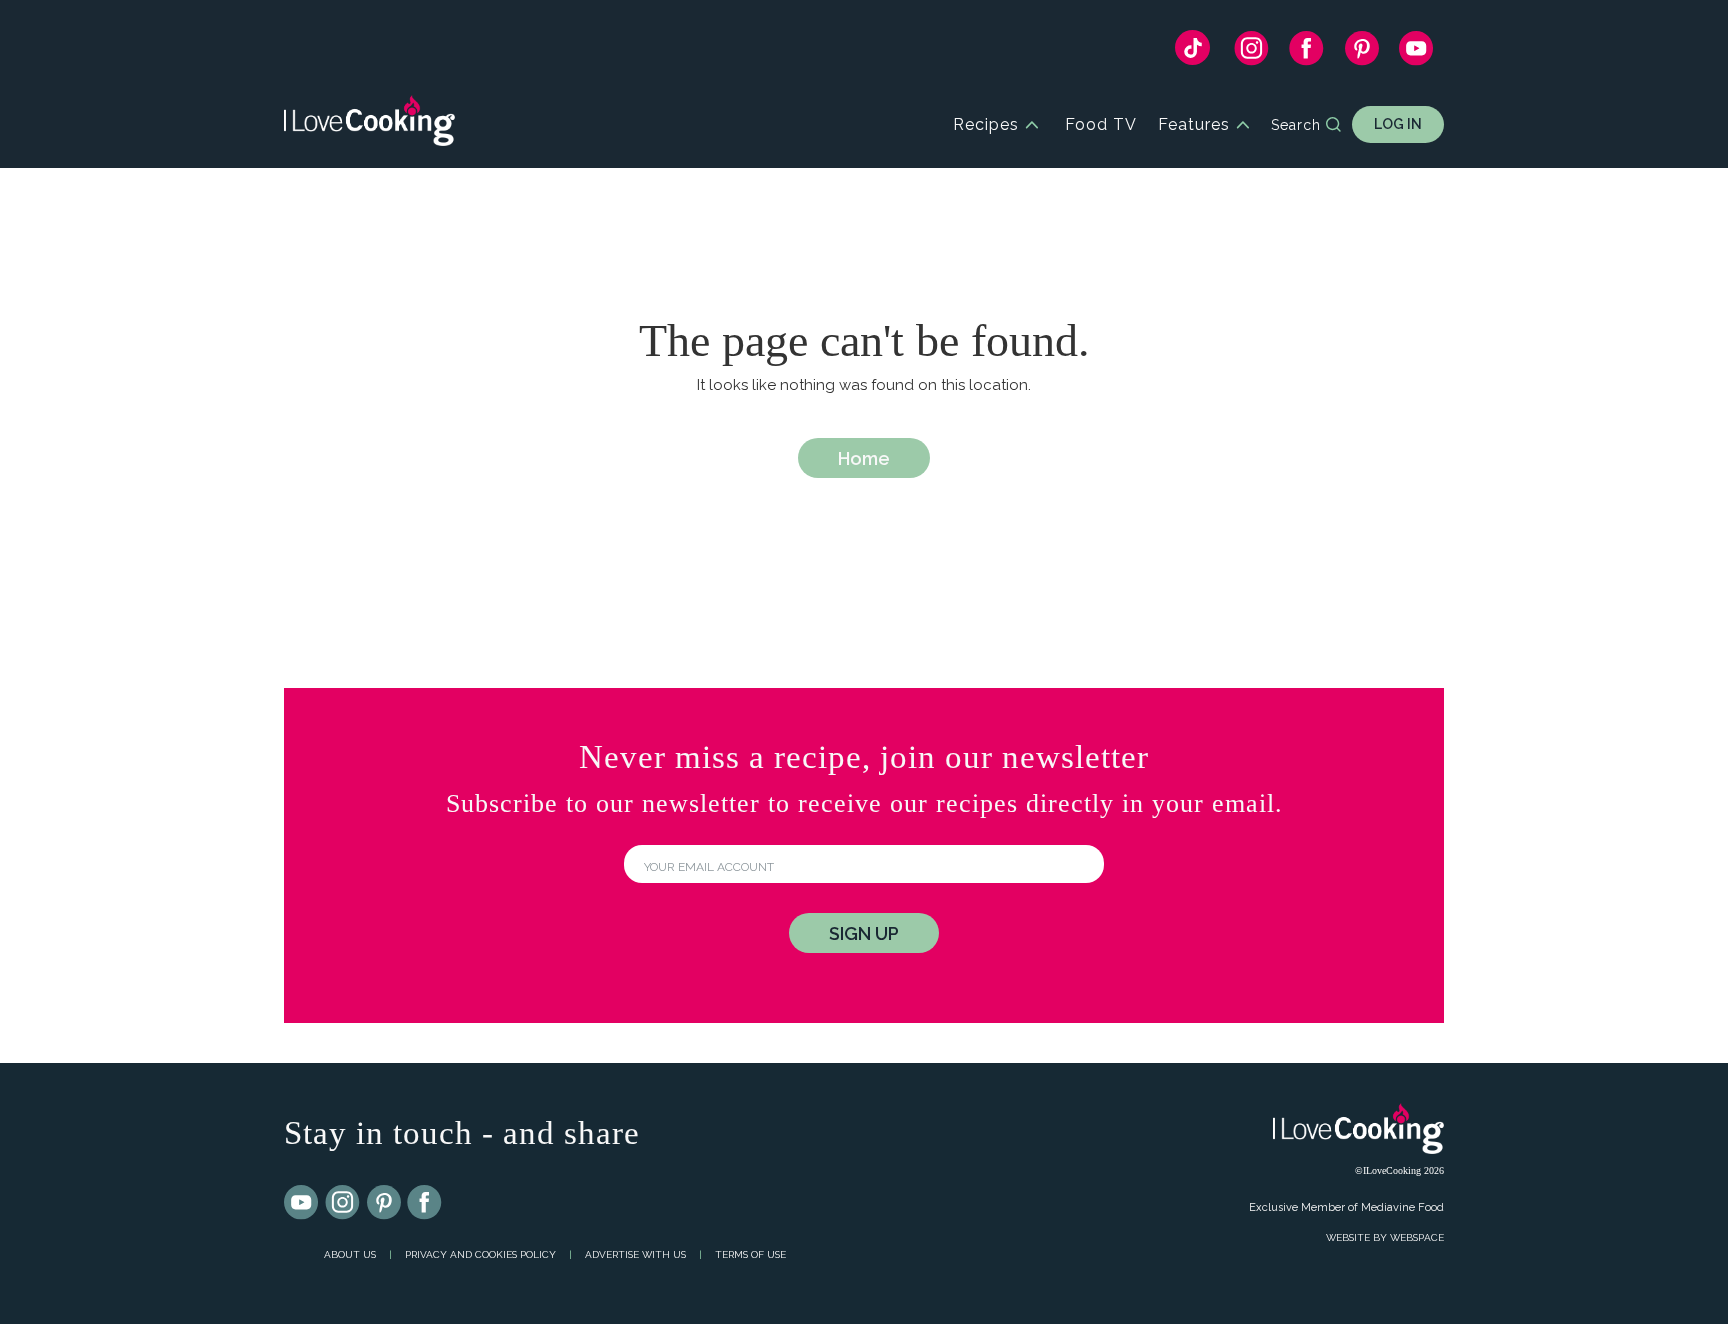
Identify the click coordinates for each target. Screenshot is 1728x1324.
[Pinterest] (1361, 53)
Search (1296, 125)
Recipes (986, 124)
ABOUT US (350, 1254)
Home (864, 458)
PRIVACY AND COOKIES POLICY (480, 1254)
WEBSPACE (1417, 1237)
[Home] (369, 124)
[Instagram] (1251, 53)
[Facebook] (1306, 53)
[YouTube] (1416, 53)
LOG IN (1398, 124)
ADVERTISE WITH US (635, 1254)
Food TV (1101, 124)
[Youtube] (302, 1203)
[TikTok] (1192, 52)
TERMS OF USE (750, 1254)
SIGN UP (864, 933)
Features (1194, 124)
